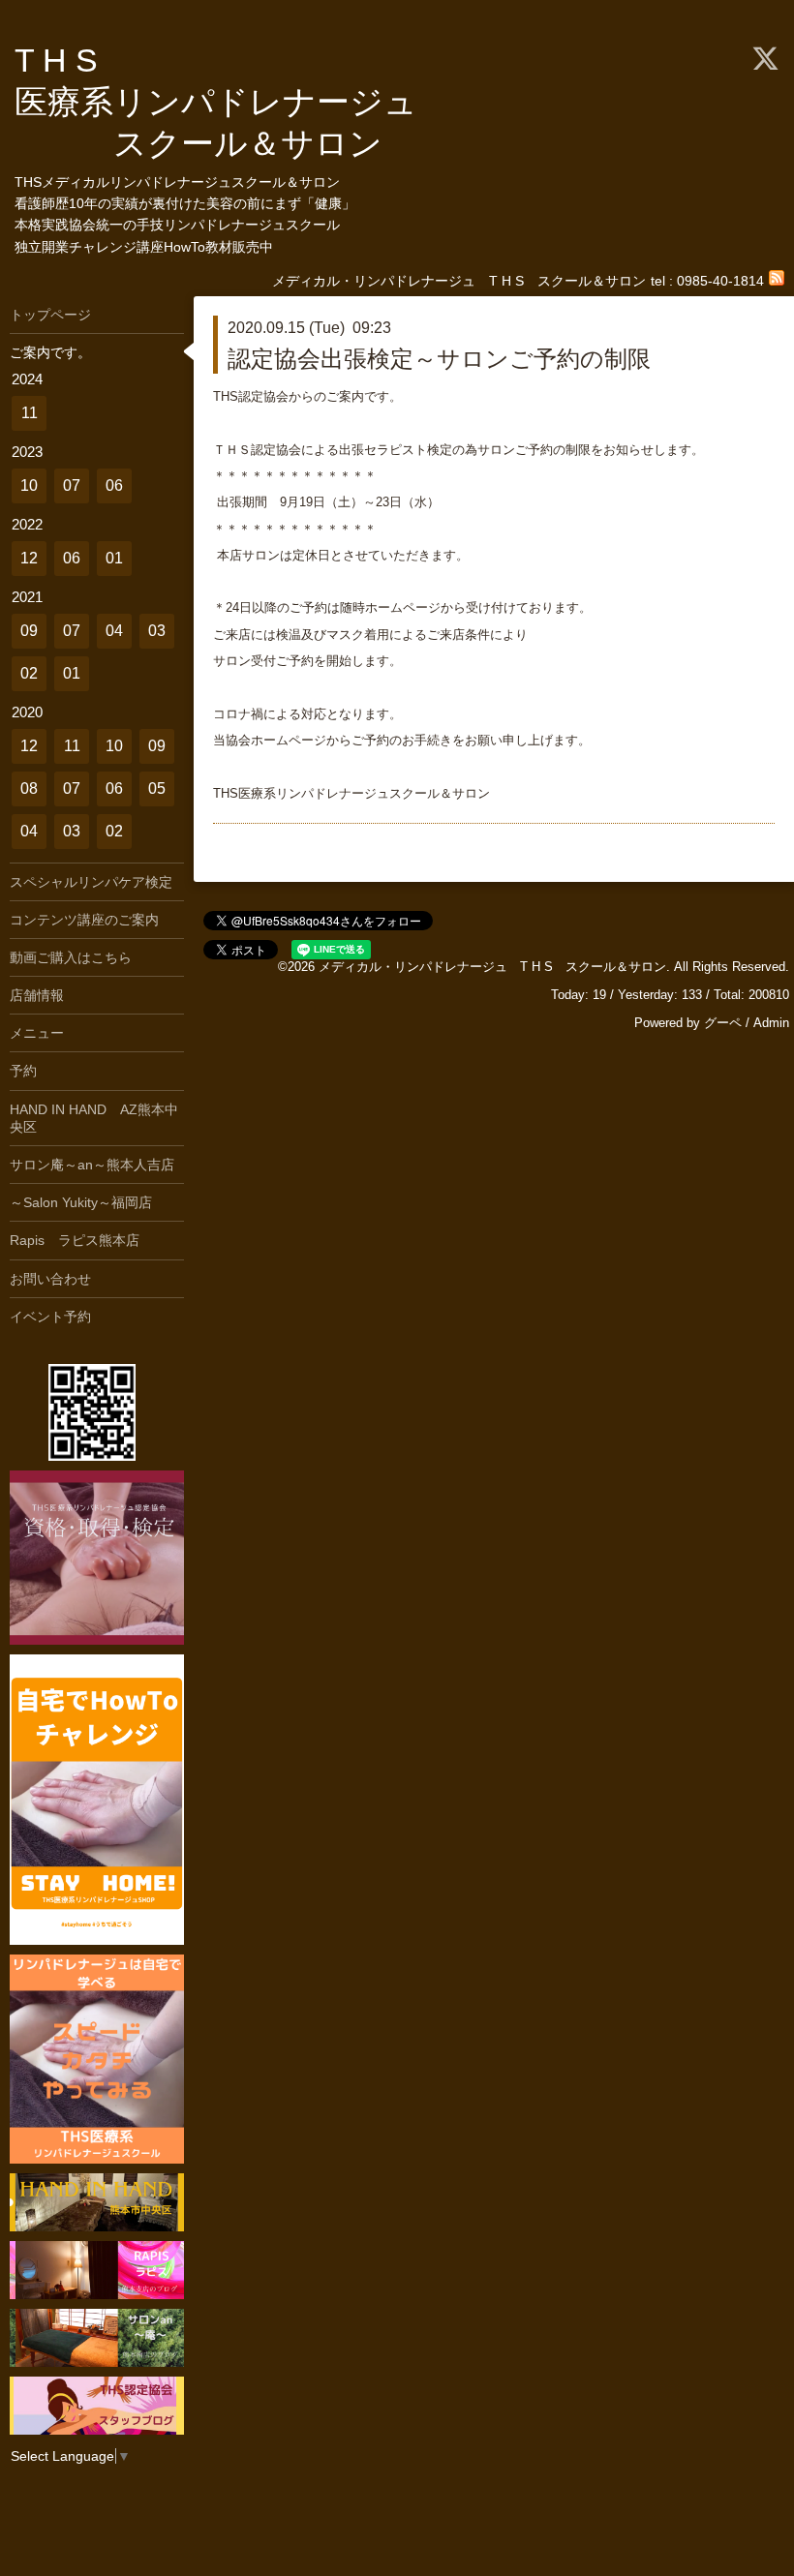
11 (30, 413)
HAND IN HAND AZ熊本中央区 (94, 1118)
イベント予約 (50, 1317)
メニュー (37, 1033)
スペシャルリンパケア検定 (91, 882)
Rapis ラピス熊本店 (75, 1240)
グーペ (723, 1023)
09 (29, 631)
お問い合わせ (50, 1279)
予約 (23, 1071)
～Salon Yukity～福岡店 (81, 1202)
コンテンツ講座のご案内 (84, 920)
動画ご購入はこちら (71, 957)
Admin (771, 1023)
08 (29, 788)
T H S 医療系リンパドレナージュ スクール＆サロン (232, 102)
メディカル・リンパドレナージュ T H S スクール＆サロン (492, 967)
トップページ (50, 315)
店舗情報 (37, 995)
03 (157, 631)
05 (157, 788)
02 (29, 673)
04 (114, 631)
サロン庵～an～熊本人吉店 (92, 1165)
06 (114, 485)
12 (29, 558)
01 (114, 558)
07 (72, 485)
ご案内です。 (50, 352)
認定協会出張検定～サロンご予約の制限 (439, 359)
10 (29, 485)
